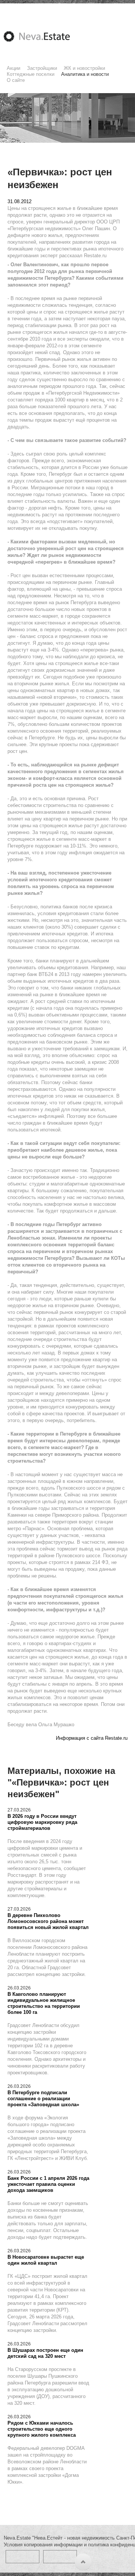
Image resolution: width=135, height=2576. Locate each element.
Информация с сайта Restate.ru (92, 1738)
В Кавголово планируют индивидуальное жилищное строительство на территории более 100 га (44, 2003)
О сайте (16, 80)
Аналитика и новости (85, 74)
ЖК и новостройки (84, 68)
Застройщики (42, 68)
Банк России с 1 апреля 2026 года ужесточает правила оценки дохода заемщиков (48, 2184)
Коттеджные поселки (31, 74)
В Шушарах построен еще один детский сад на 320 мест (45, 2353)
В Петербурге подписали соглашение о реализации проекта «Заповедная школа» (43, 2099)
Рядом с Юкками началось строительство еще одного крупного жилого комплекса (42, 2429)
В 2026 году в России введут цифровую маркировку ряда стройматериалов (42, 1822)
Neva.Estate (46, 36)
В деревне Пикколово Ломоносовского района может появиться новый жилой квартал (48, 1921)
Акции (13, 68)
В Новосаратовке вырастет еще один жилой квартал (46, 2260)
